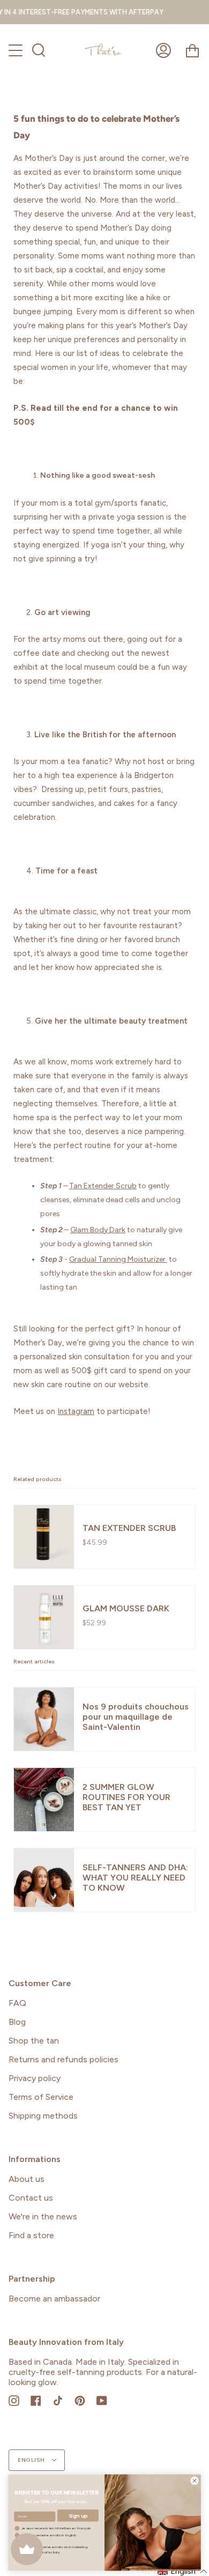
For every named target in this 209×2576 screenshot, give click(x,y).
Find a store (31, 2235)
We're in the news (43, 2216)
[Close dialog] (195, 2481)
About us (27, 2179)
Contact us (31, 2198)
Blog (17, 2022)
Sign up (78, 2516)
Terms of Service (41, 2097)
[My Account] (163, 50)
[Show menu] (17, 50)
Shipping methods (43, 2116)
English (32, 2460)
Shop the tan (34, 2041)
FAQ (17, 2003)
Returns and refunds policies (64, 2059)
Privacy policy (35, 2078)
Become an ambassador (54, 2299)
